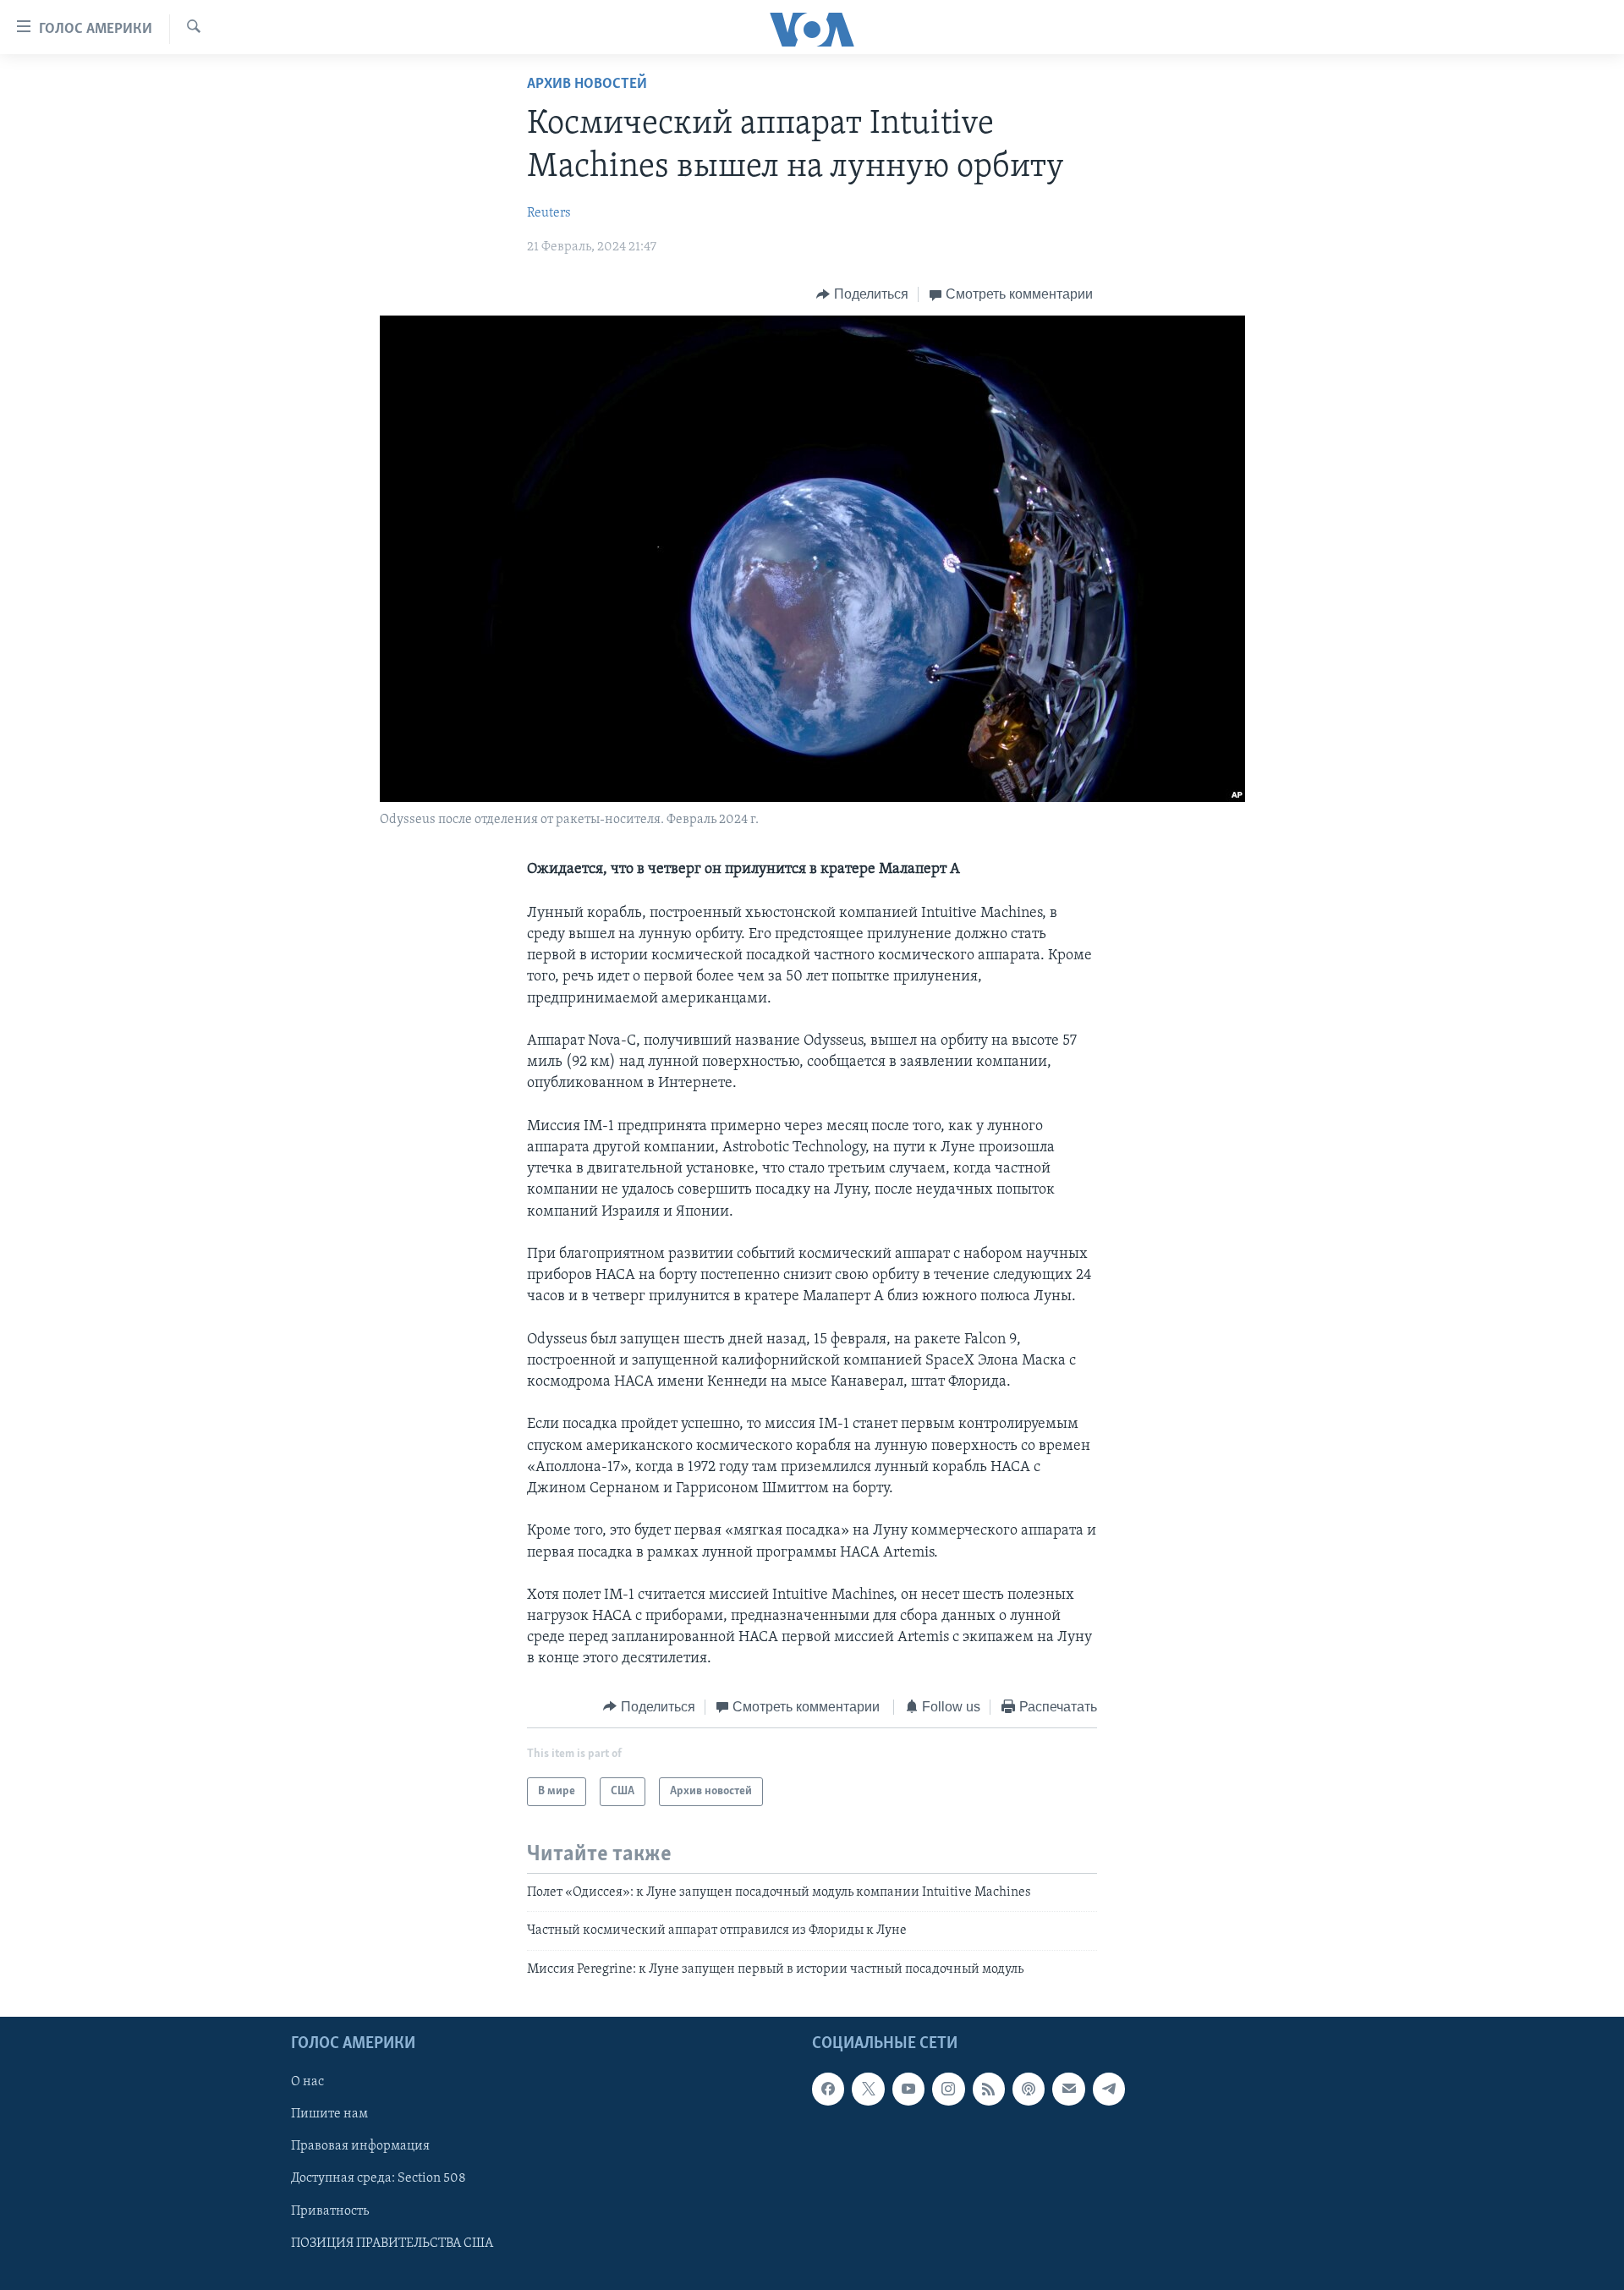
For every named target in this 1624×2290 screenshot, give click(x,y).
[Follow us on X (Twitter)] (868, 2090)
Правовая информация (360, 2147)
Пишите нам (329, 2115)
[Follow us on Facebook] (828, 2090)
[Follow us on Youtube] (908, 2090)
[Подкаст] (1029, 2090)
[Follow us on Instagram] (948, 2090)
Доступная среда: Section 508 (379, 2179)
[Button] (862, 294)
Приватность (330, 2211)
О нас (307, 2083)
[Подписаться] (1068, 2090)
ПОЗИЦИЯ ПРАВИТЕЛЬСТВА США (392, 2243)
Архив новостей (587, 85)
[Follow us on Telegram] (1109, 2090)
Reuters (549, 213)
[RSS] (989, 2090)
